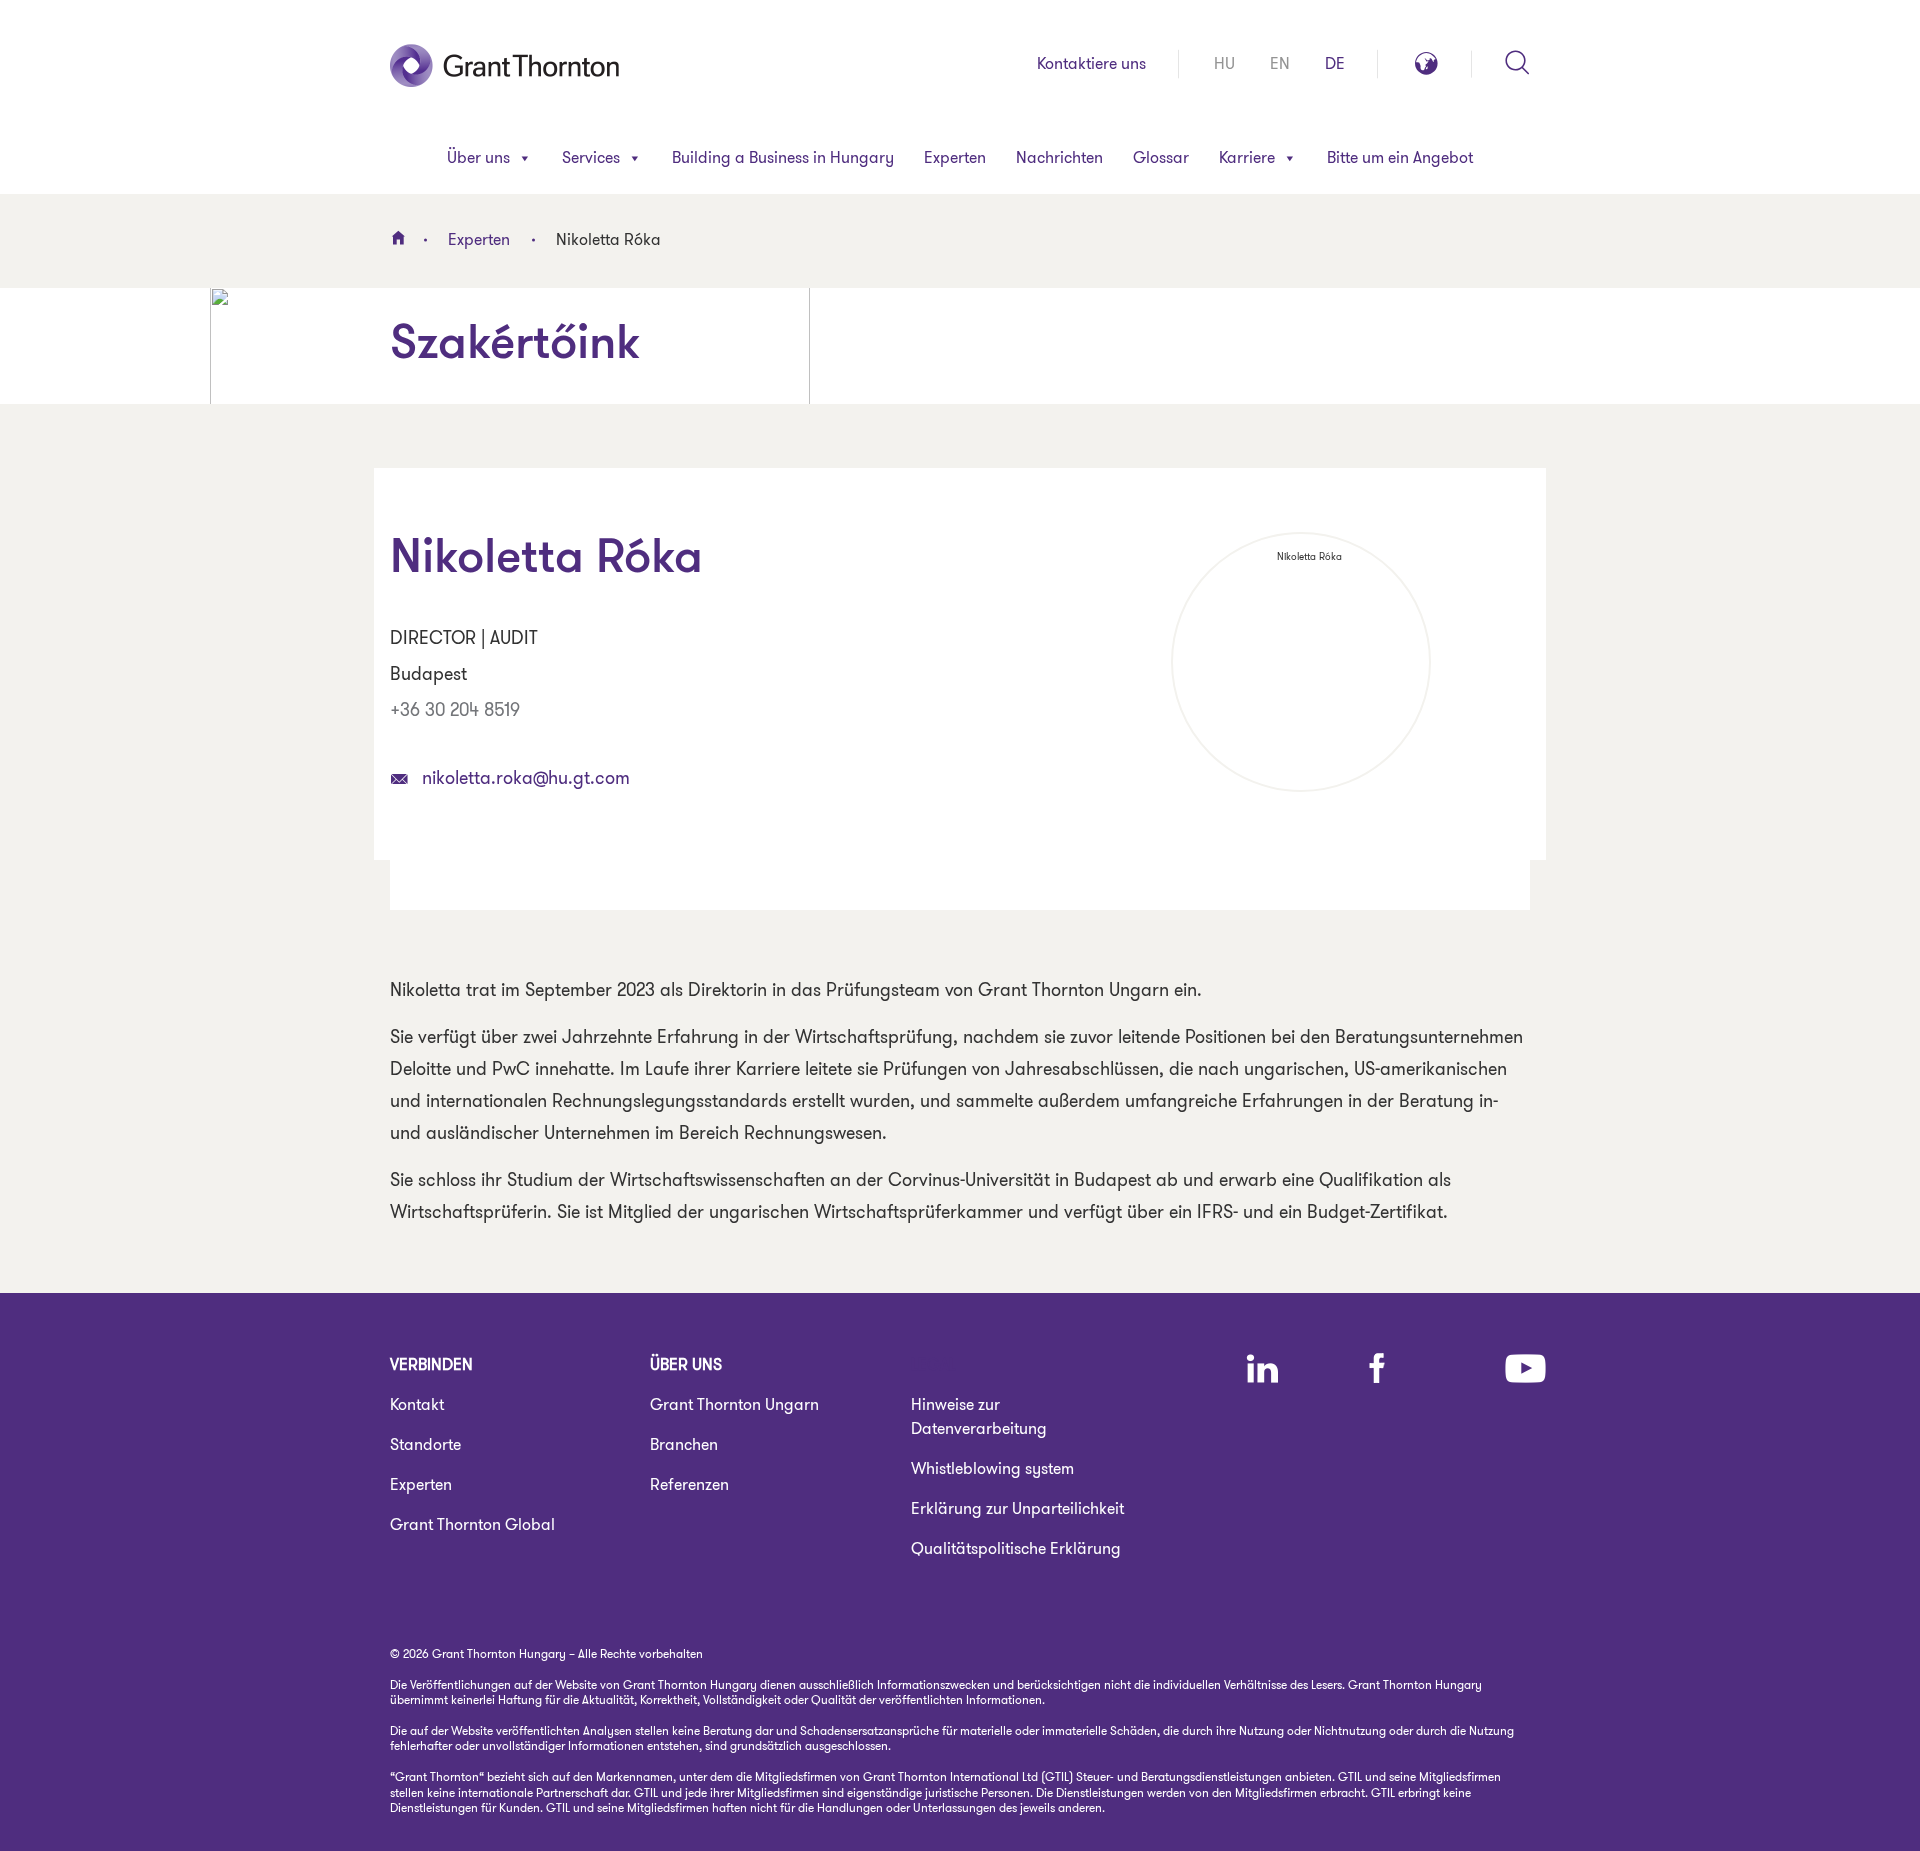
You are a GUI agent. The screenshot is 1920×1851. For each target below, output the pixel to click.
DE (1335, 63)
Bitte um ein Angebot (1400, 157)
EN (1280, 63)
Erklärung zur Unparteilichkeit (1017, 1508)
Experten (955, 157)
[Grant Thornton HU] (505, 64)
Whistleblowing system (992, 1468)
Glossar (1161, 157)
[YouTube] (1525, 1368)
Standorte (425, 1444)
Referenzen (689, 1484)
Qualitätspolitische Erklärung (1016, 1548)
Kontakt (417, 1404)
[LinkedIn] (1262, 1368)
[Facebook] (1377, 1368)
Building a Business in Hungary (783, 157)
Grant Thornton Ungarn (734, 1404)
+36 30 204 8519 (455, 710)
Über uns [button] (478, 157)
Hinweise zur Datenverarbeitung (979, 1416)
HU (1224, 63)
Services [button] (591, 157)
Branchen (684, 1444)
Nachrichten (1059, 157)
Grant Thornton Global (472, 1524)
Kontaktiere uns (1091, 63)
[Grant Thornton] (398, 238)
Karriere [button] (1247, 157)
